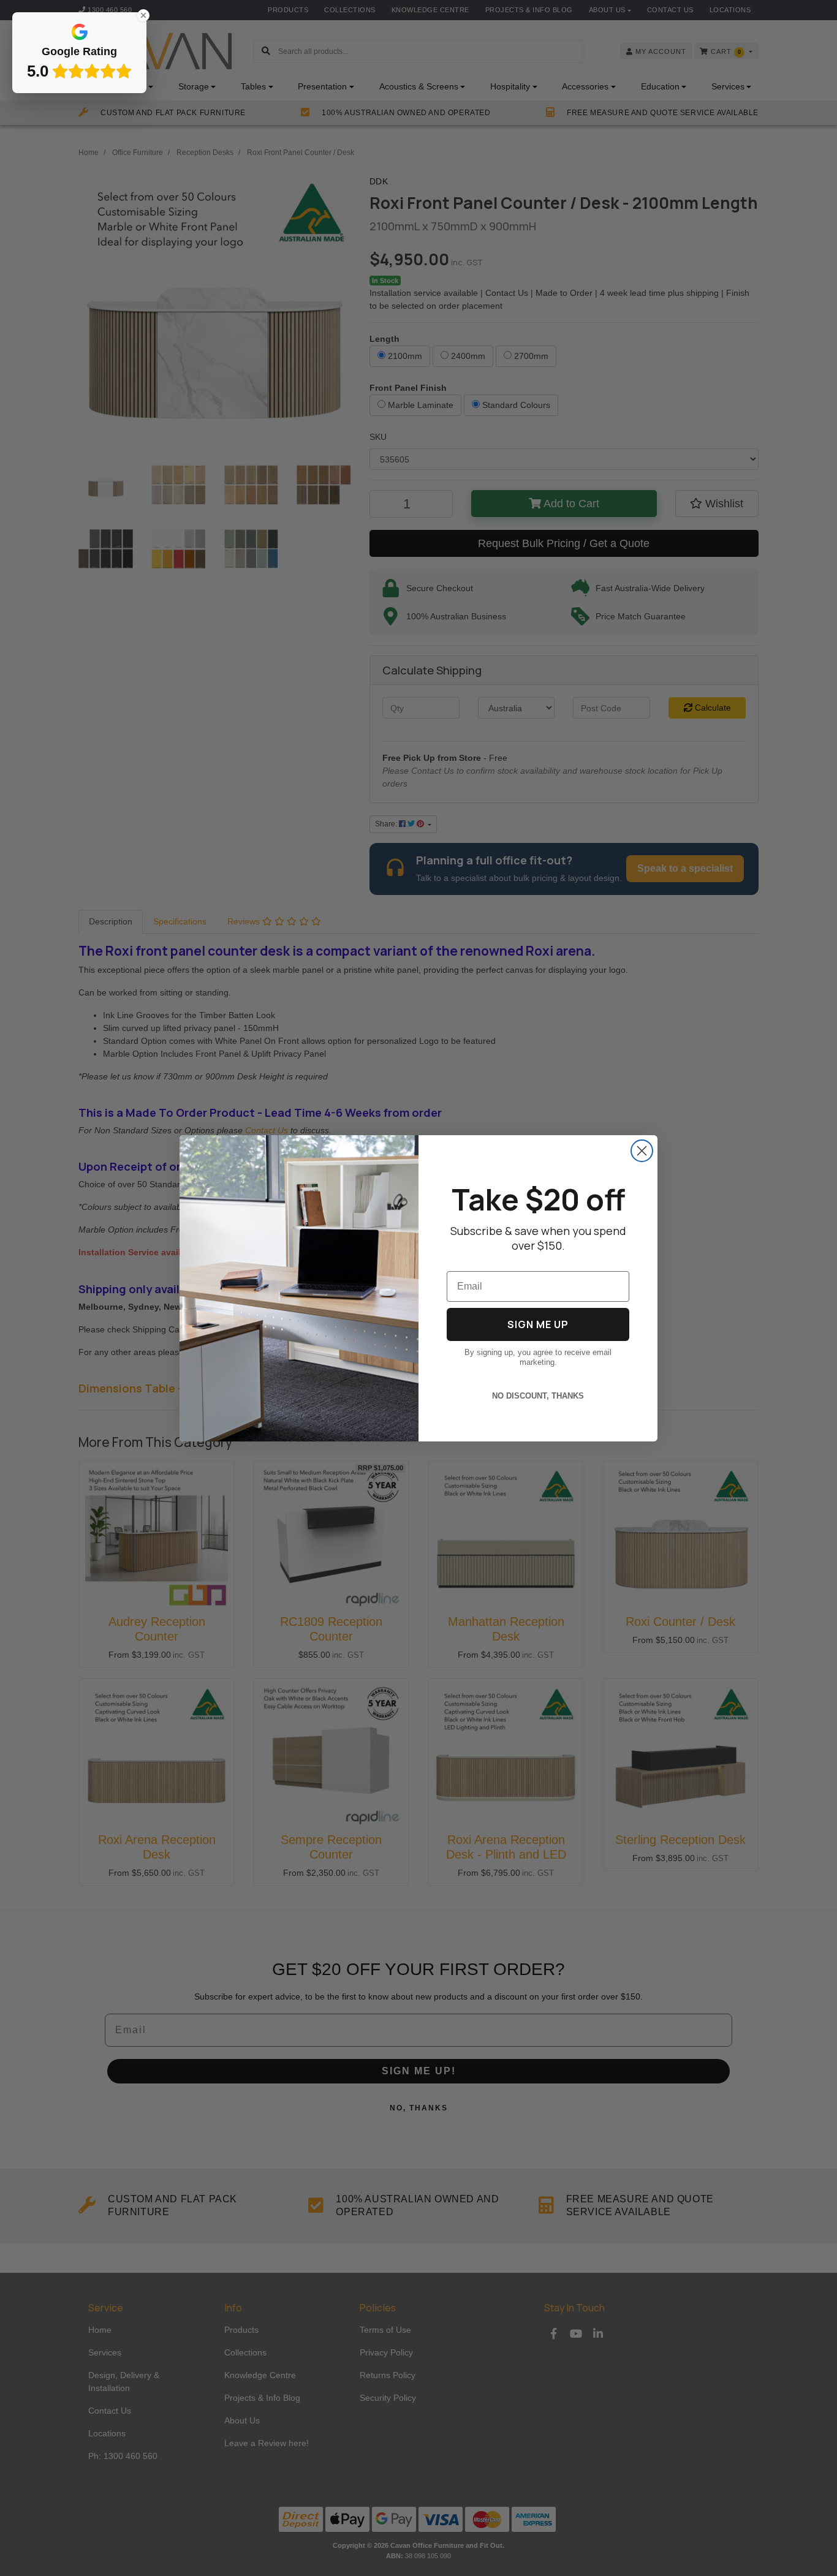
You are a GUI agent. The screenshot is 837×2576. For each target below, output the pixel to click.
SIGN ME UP (538, 1324)
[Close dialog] (642, 1151)
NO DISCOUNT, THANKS (538, 1396)
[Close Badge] (143, 15)
